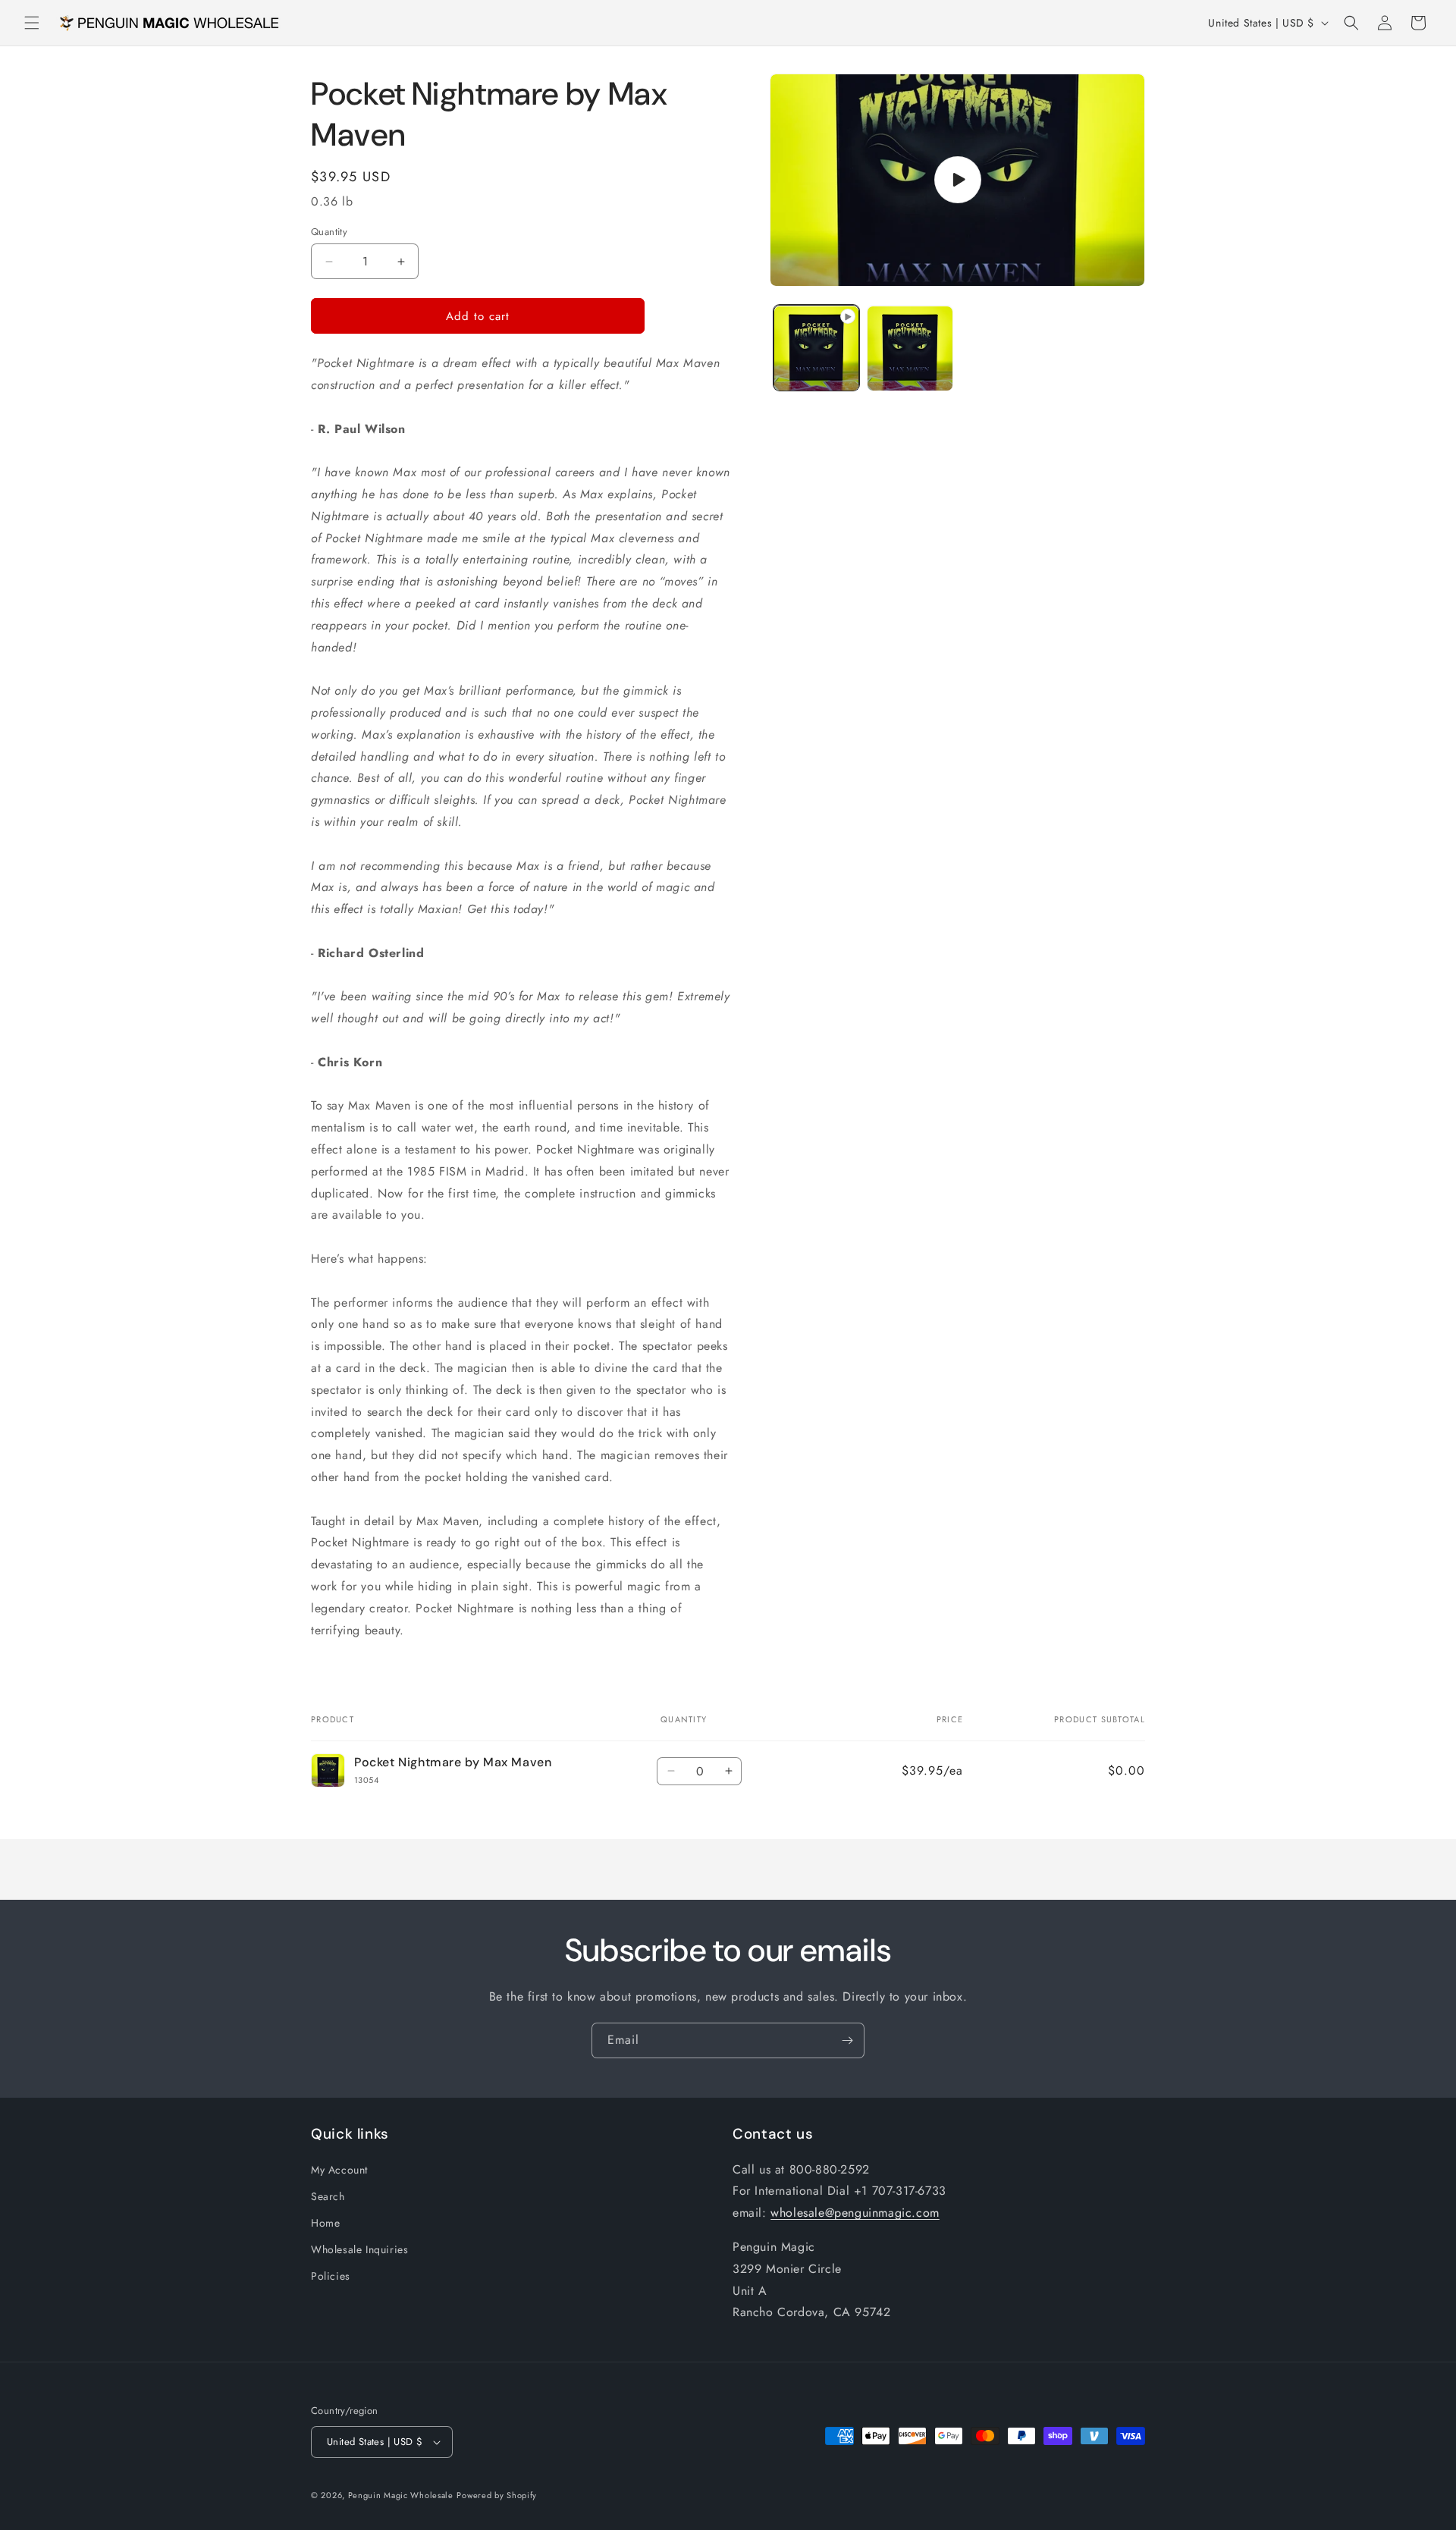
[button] (32, 23)
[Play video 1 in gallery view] (816, 348)
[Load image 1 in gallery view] (910, 348)
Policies (331, 2276)
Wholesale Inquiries (359, 2249)
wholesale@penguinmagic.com (855, 2213)
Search (328, 2196)
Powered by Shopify (497, 2495)
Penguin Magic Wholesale (401, 2495)
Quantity (329, 232)
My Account (339, 2170)
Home (325, 2223)
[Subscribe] (847, 2040)
